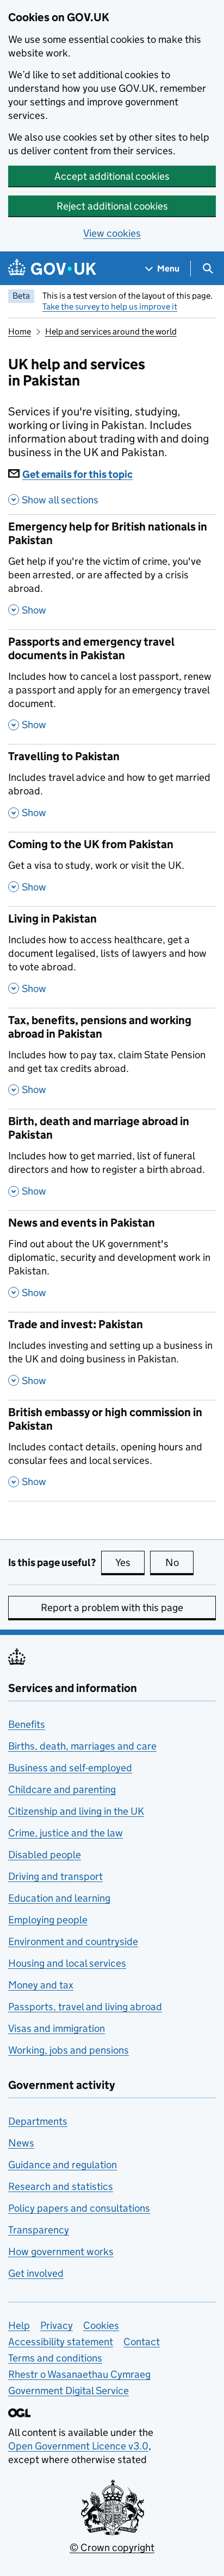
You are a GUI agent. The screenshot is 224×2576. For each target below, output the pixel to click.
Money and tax (41, 1985)
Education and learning (59, 1898)
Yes (130, 1562)
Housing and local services (67, 1963)
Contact (142, 2342)
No (179, 1562)
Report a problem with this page (112, 1608)
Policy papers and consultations (79, 2208)
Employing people (48, 1920)
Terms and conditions (55, 2358)
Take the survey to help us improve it (110, 307)
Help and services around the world (111, 332)
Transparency (39, 2230)
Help (19, 2325)
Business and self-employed (70, 1768)
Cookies (101, 2325)
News (21, 2143)
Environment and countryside (73, 1942)
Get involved (36, 2273)
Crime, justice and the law (66, 1833)
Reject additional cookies (112, 206)
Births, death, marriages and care (82, 1746)
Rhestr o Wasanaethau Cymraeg (79, 2374)
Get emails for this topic (77, 474)
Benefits (27, 1724)
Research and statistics (61, 2186)
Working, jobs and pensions (69, 2050)
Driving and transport (55, 1876)
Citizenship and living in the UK (76, 1811)
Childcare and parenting (62, 1789)
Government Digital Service (69, 2391)
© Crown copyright (112, 2547)
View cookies (112, 233)
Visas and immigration (57, 2028)
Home (20, 332)
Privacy (57, 2325)
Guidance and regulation (63, 2165)
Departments (38, 2121)
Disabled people (45, 1855)
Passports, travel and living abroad (85, 2007)
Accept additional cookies (112, 176)
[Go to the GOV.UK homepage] (52, 269)
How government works (61, 2252)
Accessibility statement (61, 2342)
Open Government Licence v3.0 (78, 2446)
